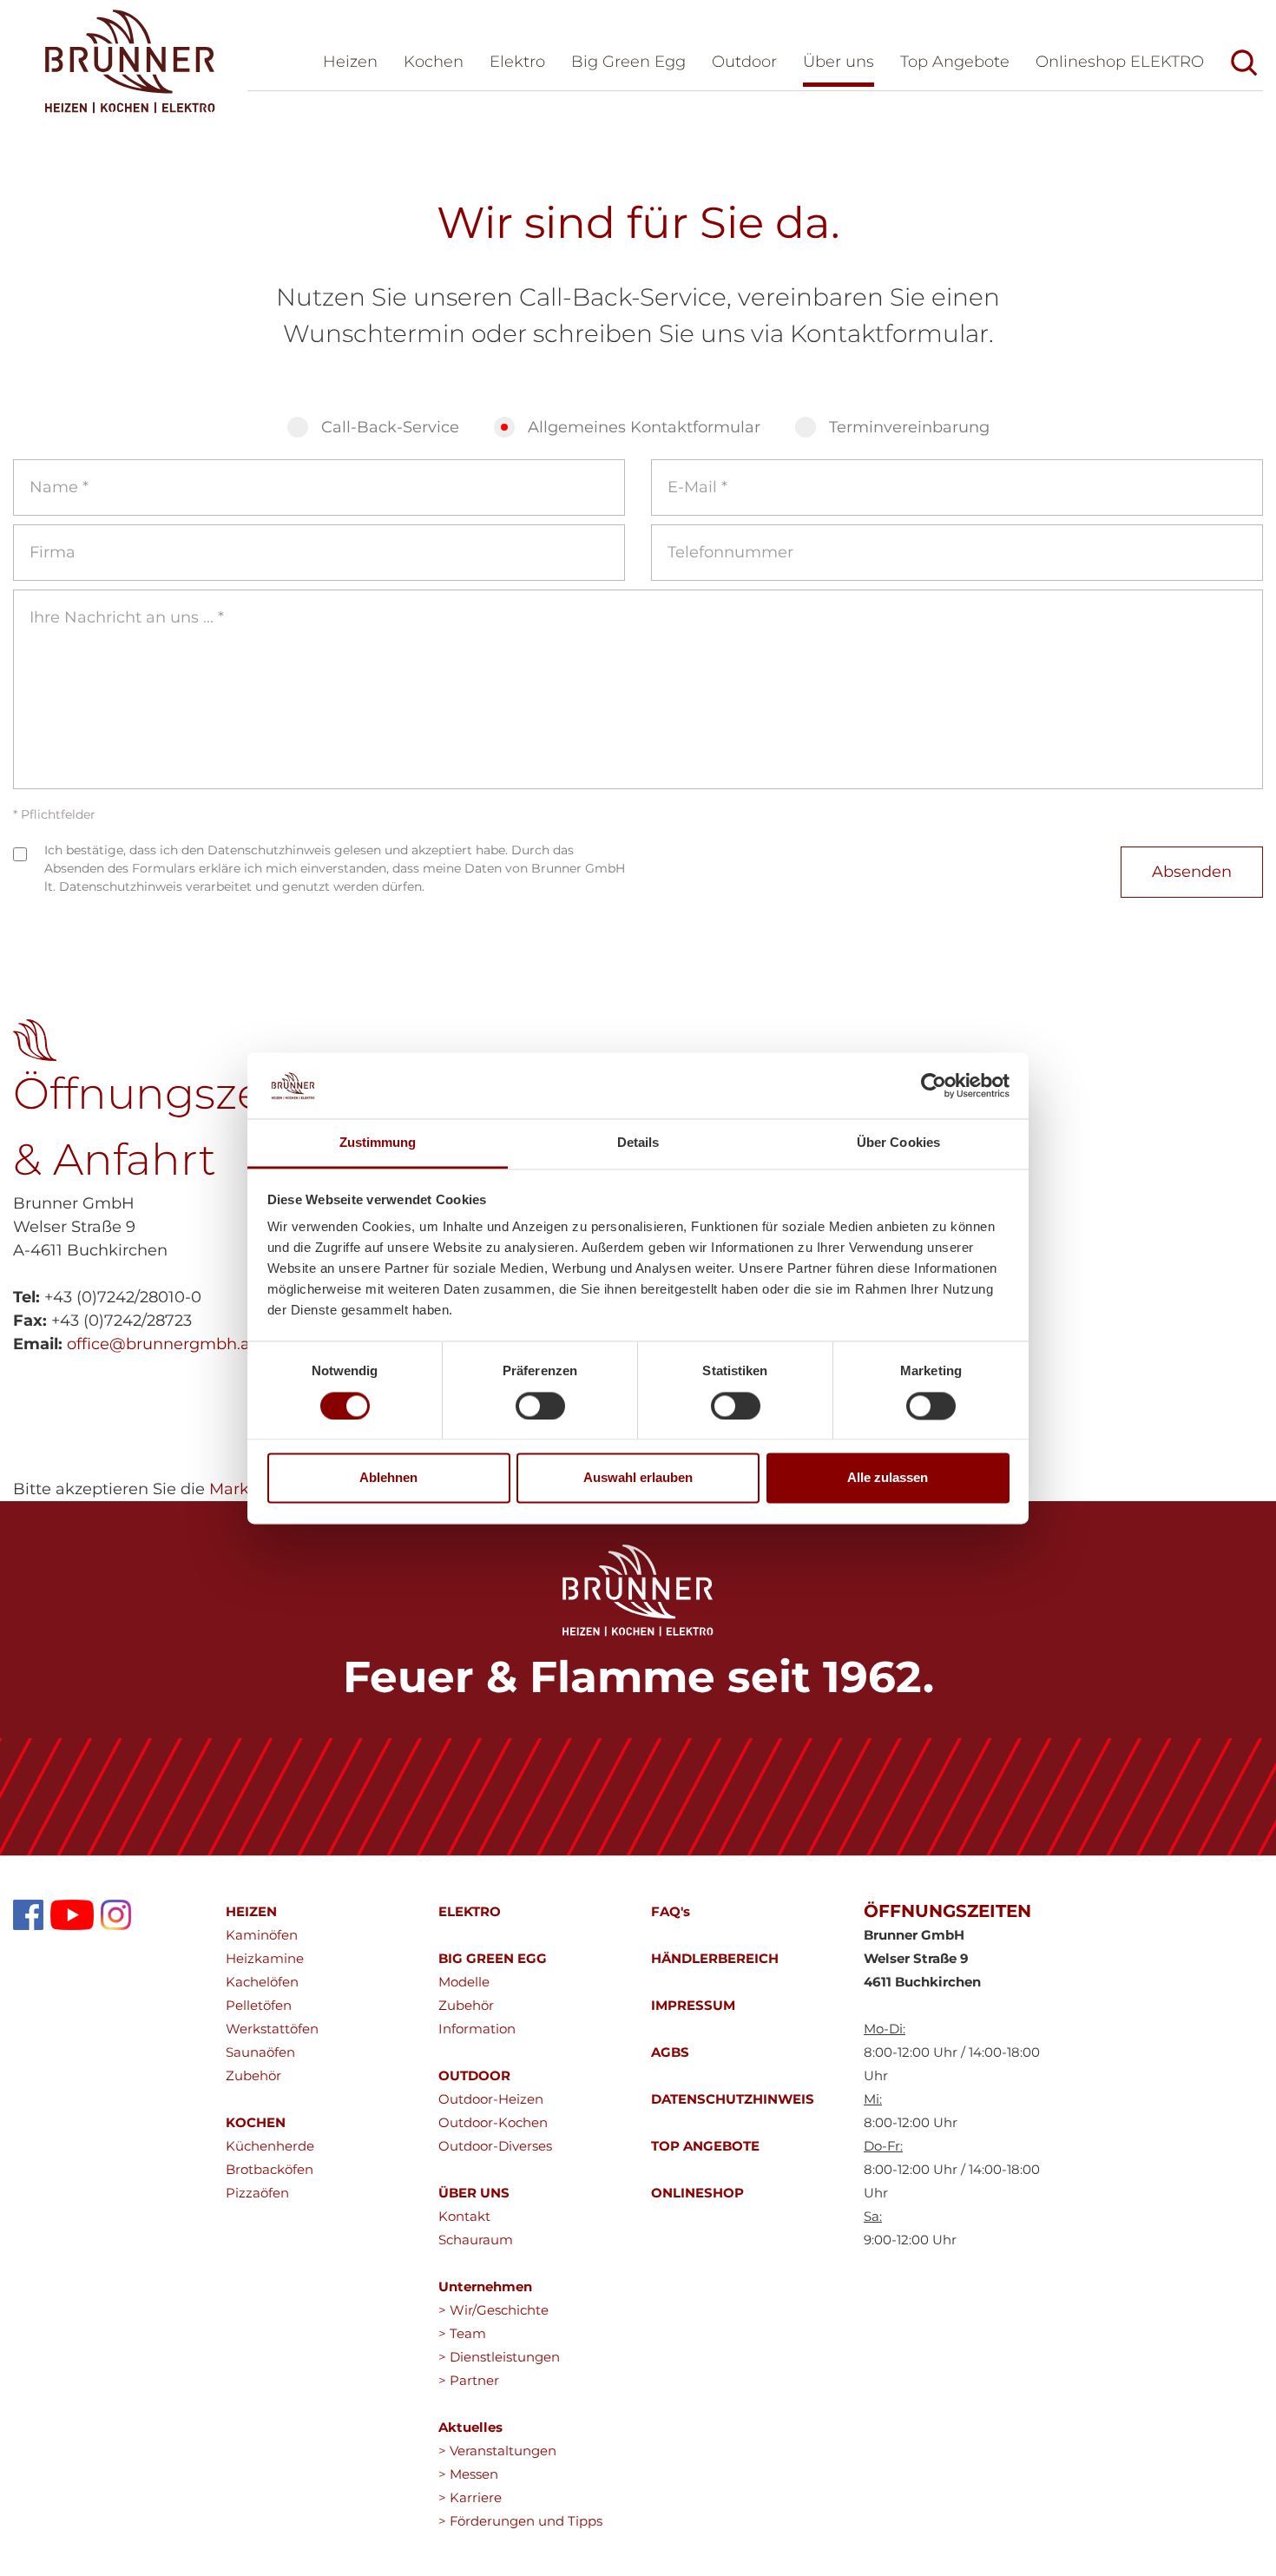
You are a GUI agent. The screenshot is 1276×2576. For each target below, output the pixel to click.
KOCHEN (256, 2122)
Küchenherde (270, 2146)
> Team (462, 2333)
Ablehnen (388, 1478)
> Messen (468, 2474)
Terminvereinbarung (909, 427)
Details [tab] (638, 1143)
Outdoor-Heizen (491, 2099)
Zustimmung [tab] (378, 1143)
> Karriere (470, 2497)
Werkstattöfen (272, 2029)
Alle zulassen (888, 1478)
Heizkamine (265, 1958)
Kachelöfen (262, 1982)
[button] (839, 65)
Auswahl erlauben (638, 1478)
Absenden (1192, 872)
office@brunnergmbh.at (161, 1344)
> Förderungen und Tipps (520, 2521)
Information (477, 2029)
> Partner (469, 2380)
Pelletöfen (259, 2005)
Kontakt (464, 2216)
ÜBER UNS (474, 2193)
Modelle (464, 1982)
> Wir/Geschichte (493, 2310)
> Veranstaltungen (497, 2451)
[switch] (540, 1406)
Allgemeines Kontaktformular (644, 427)
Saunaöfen (260, 2052)
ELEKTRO (470, 1911)
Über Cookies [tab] (898, 1143)
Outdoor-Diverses (495, 2146)
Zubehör (253, 2075)
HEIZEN (251, 1911)
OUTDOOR (474, 2075)
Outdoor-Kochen (493, 2122)
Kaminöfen (262, 1935)
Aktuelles (470, 2427)
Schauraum (476, 2240)
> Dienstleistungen (499, 2357)
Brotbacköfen (270, 2169)
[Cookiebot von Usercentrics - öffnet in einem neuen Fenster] (934, 1085)
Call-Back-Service (390, 427)
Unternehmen (485, 2286)
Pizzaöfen (257, 2193)
